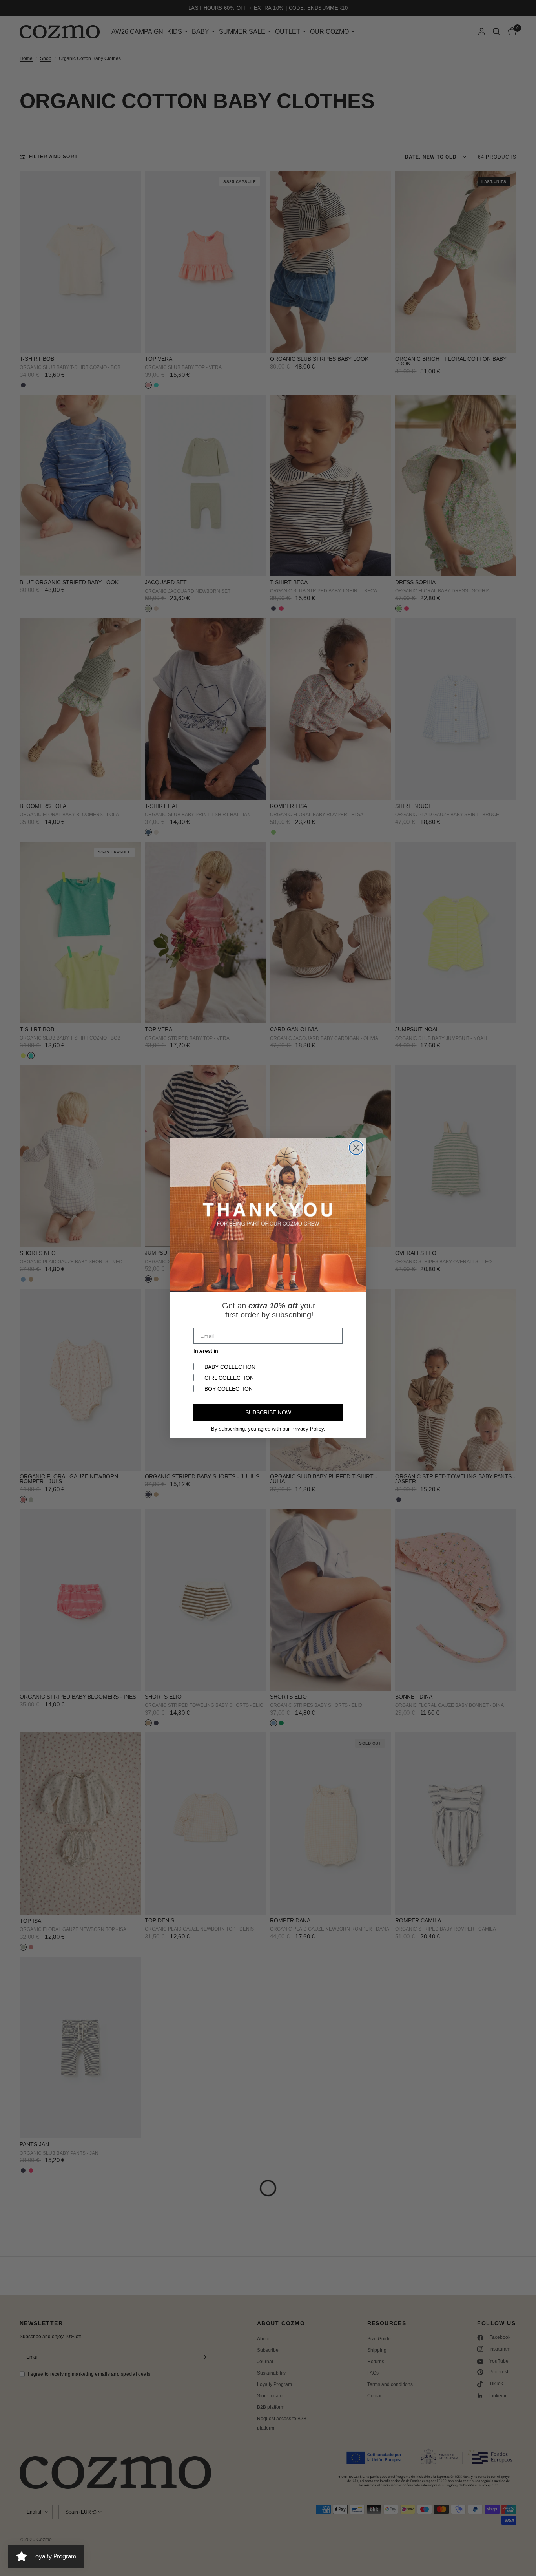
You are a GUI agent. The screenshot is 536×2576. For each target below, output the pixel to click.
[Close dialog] (356, 1148)
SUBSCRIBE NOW (268, 1412)
